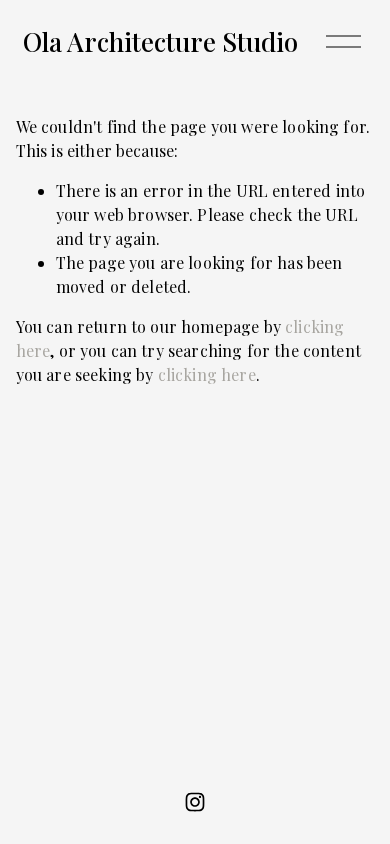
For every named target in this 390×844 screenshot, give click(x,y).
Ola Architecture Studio (160, 41)
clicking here (207, 374)
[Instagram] (195, 802)
